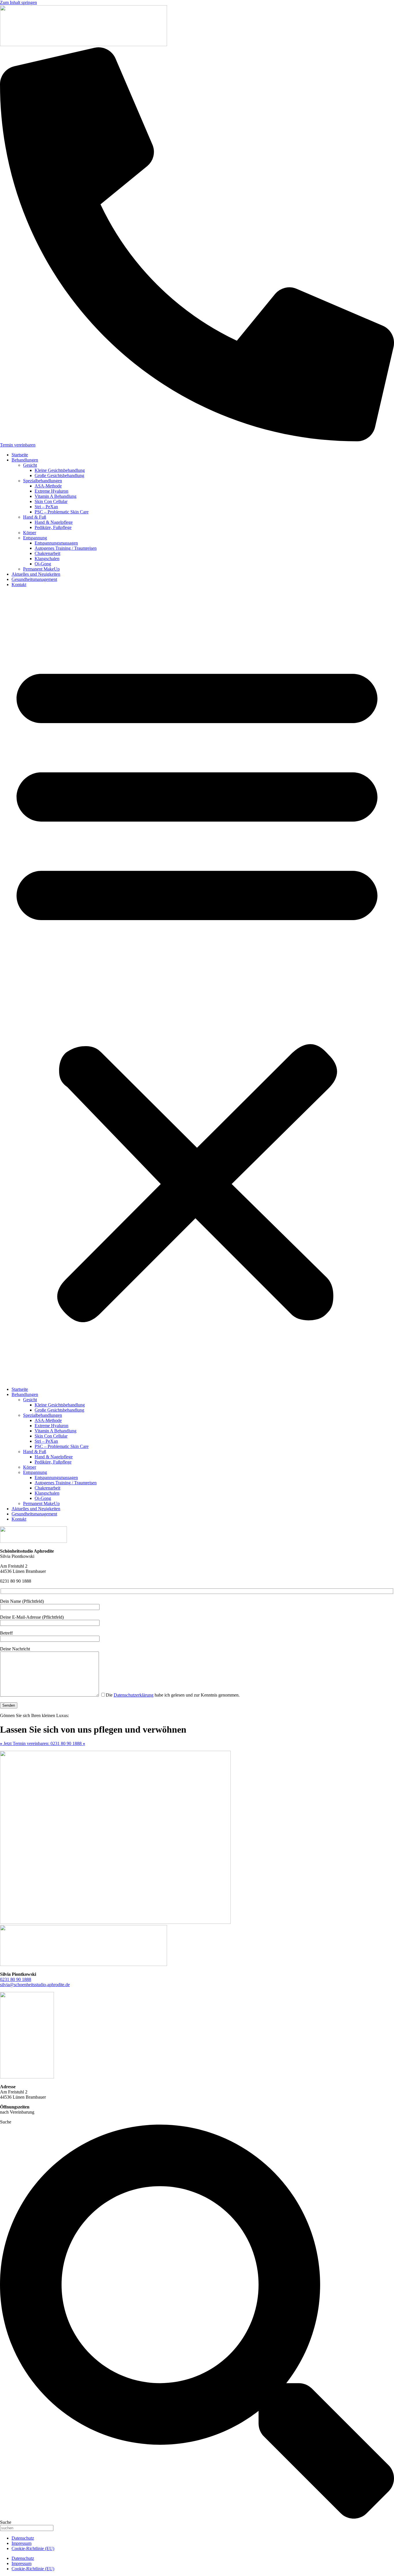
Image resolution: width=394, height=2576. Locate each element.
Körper (30, 533)
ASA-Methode (48, 486)
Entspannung (35, 538)
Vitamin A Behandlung (56, 496)
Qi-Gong (43, 564)
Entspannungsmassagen (56, 543)
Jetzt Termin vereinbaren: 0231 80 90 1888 (43, 1743)
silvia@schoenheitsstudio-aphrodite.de (35, 1985)
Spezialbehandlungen (43, 481)
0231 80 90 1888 (16, 1979)
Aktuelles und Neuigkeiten (36, 574)
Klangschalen (47, 559)
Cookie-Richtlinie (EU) (33, 2548)
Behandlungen (25, 460)
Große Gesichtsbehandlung (59, 475)
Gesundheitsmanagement (34, 579)
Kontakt (19, 585)
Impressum (21, 2543)
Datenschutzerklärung (134, 1695)
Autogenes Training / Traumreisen (66, 548)
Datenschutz (23, 2538)
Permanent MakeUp (41, 569)
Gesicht (30, 465)
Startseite (20, 455)
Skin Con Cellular (51, 501)
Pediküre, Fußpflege (53, 527)
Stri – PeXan (46, 507)
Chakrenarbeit (47, 553)
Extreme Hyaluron (51, 491)
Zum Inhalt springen (18, 2)
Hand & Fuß (35, 517)
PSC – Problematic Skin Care (62, 512)
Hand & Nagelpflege (54, 522)
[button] (197, 987)
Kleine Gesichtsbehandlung (60, 470)
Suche (6, 2122)
